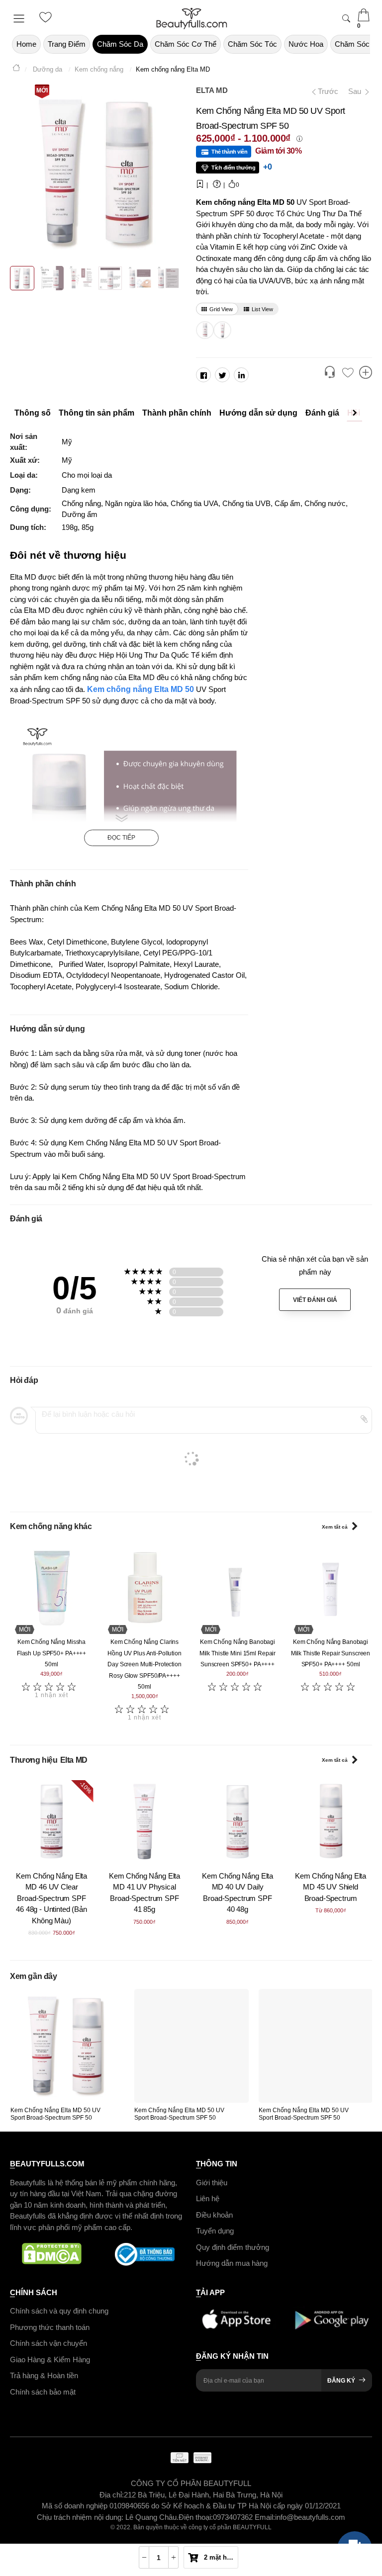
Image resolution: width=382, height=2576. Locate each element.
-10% (86, 1787)
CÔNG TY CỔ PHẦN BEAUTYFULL (191, 2483)
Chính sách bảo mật (43, 2392)
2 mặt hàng (220, 2557)
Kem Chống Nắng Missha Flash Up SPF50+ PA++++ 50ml (51, 1653)
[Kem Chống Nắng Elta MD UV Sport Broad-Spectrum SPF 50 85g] (221, 330)
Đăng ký (341, 2381)
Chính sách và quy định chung (59, 2311)
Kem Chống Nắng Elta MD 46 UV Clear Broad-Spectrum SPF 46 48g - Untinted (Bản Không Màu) (51, 1898)
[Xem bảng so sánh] (366, 373)
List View (262, 309)
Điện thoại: (196, 2517)
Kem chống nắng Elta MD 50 (141, 689)
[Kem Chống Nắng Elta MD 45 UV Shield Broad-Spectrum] (331, 1822)
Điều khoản (214, 2215)
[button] (330, 373)
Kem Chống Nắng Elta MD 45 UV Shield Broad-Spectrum (331, 1887)
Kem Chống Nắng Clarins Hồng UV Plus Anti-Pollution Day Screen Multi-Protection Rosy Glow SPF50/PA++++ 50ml (144, 1664)
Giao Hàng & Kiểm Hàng (50, 2360)
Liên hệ (208, 2198)
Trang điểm (67, 44)
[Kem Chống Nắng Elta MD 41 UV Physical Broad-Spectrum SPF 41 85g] (144, 1822)
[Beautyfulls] (16, 69)
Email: (265, 2517)
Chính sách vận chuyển (48, 2343)
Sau (356, 91)
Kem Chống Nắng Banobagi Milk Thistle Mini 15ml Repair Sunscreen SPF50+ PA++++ (238, 1653)
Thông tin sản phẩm (96, 413)
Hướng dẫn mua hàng (232, 2263)
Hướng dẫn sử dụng (258, 413)
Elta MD (212, 90)
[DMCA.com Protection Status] (51, 2254)
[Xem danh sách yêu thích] (348, 373)
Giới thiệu (212, 2183)
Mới (42, 90)
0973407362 (234, 2517)
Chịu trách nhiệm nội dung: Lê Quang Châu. (108, 2517)
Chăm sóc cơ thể (186, 44)
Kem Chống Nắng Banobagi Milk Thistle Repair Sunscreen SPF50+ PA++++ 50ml (331, 1653)
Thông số (33, 413)
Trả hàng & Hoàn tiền (44, 2375)
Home (26, 44)
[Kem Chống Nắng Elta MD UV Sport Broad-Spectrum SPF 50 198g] (203, 330)
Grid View (221, 309)
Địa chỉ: (112, 2495)
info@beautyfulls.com (310, 2517)
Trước (324, 91)
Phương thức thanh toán (50, 2327)
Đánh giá (322, 413)
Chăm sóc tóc (252, 44)
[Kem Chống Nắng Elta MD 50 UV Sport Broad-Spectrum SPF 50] (67, 2046)
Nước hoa (306, 44)
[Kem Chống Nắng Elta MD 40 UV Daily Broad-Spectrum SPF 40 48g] (238, 1822)
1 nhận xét (51, 1695)
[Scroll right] (357, 413)
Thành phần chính (177, 413)
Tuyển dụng (215, 2231)
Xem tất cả (335, 1527)
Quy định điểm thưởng (233, 2247)
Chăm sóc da (120, 44)
